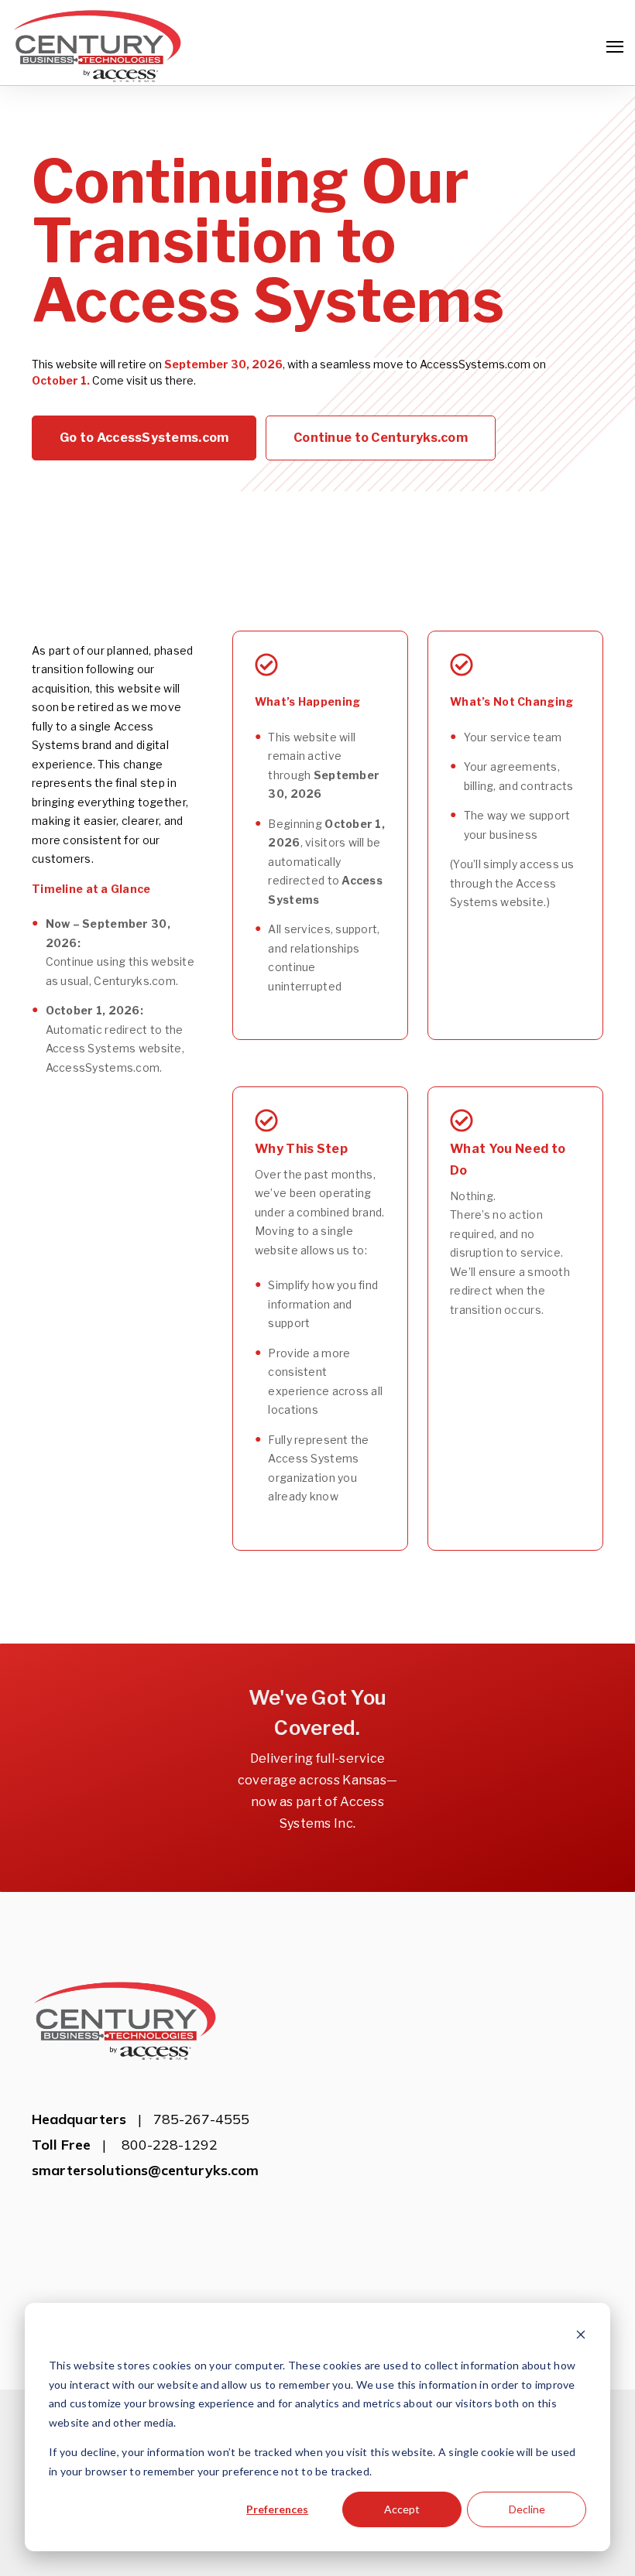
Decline (527, 2509)
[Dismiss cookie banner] (581, 2337)
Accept (402, 2509)
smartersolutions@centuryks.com (145, 2170)
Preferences (277, 2509)
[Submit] (612, 248)
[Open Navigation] (615, 47)
